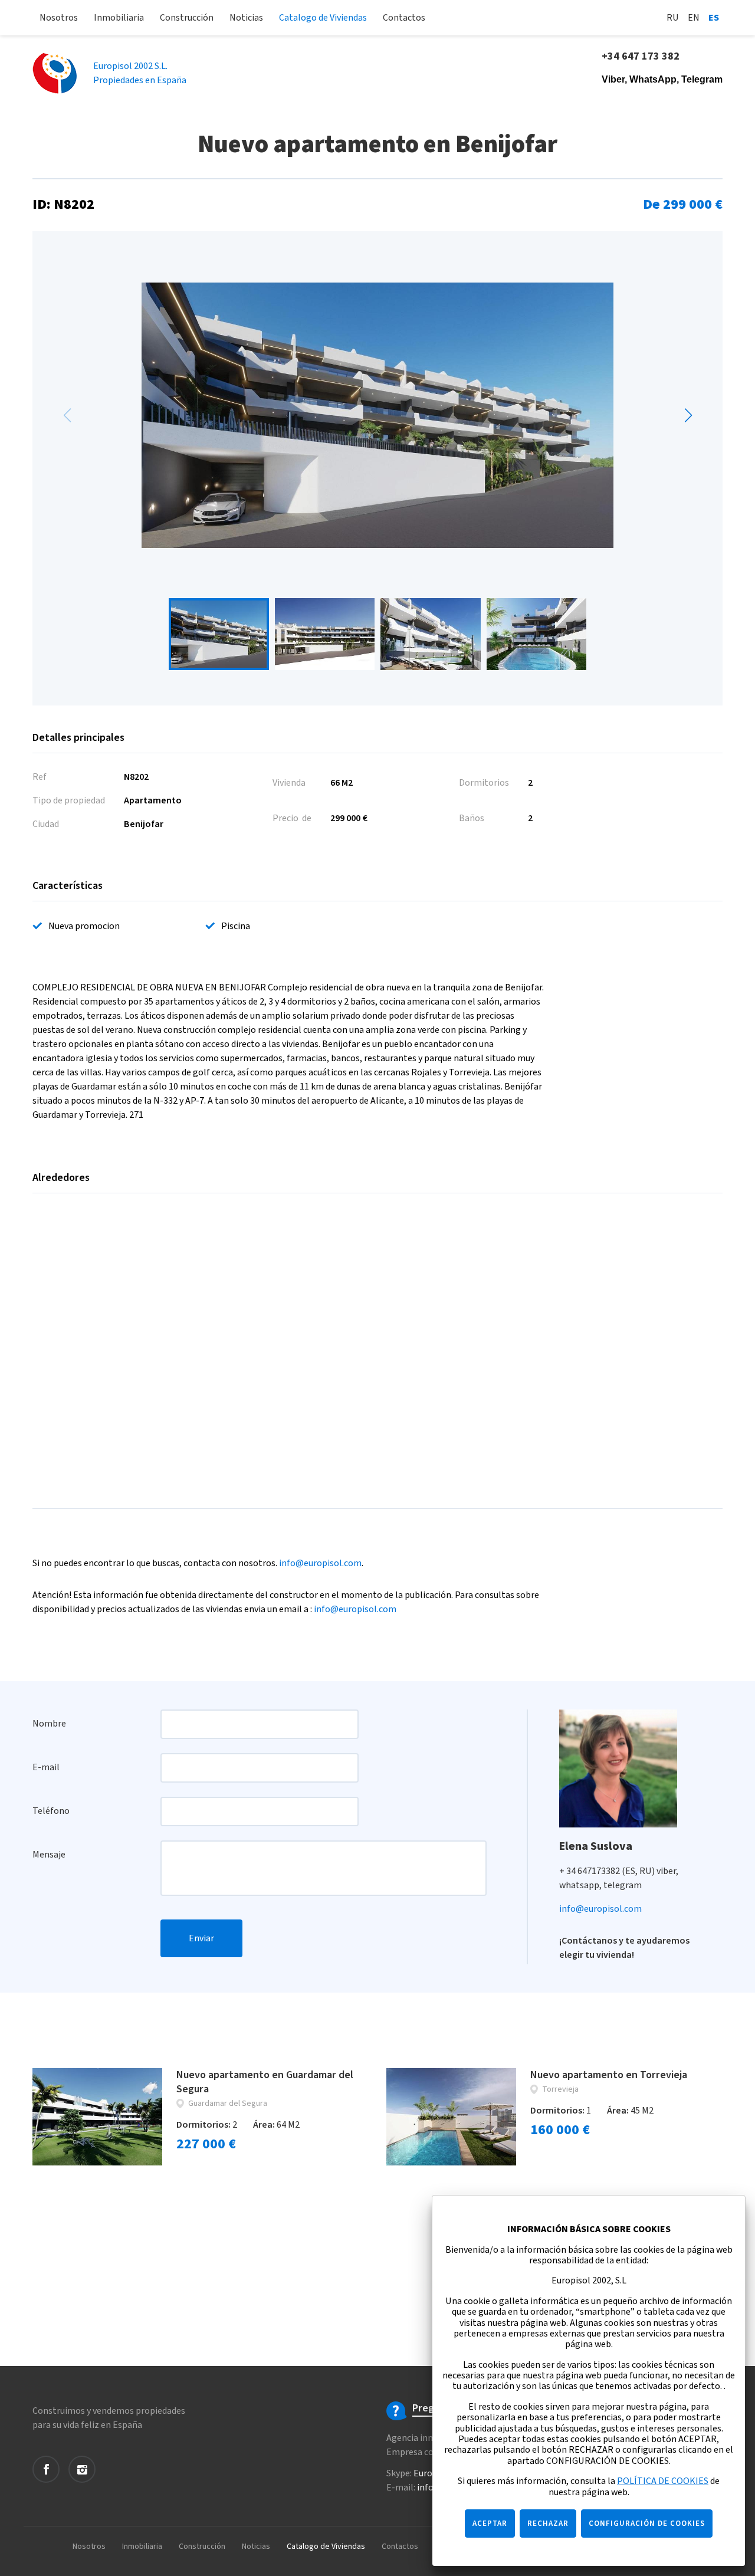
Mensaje (49, 1855)
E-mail (46, 1767)
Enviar (201, 1938)
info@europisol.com (320, 1563)
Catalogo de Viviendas (323, 18)
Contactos (404, 18)
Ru (673, 18)
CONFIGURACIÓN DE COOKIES (647, 2524)
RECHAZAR (548, 2524)
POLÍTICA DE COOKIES (663, 2481)
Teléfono (51, 1811)
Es (714, 18)
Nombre (49, 1724)
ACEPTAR (490, 2524)
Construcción (187, 18)
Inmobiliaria (119, 18)
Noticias (246, 18)
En (694, 18)
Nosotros (59, 18)
